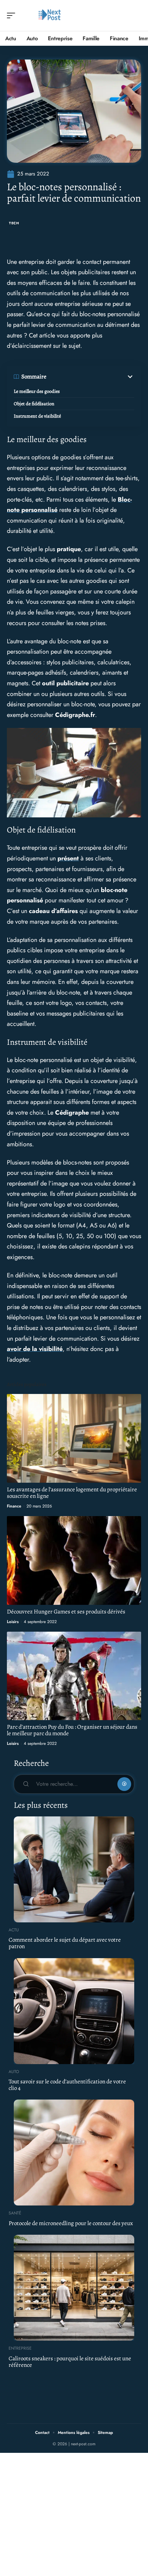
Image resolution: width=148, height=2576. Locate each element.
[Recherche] (136, 16)
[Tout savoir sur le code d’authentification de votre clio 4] (74, 2011)
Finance (14, 1506)
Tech (14, 223)
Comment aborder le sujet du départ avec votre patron (65, 1943)
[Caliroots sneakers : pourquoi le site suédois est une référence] (74, 2288)
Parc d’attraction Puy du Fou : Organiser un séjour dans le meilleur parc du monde (72, 1730)
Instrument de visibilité (37, 416)
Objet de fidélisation (34, 404)
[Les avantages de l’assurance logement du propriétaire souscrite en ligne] (74, 1438)
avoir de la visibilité (35, 1349)
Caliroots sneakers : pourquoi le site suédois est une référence (70, 2362)
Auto (14, 2072)
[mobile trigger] (13, 15)
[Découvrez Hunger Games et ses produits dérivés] (74, 1560)
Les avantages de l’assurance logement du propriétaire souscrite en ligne (72, 1493)
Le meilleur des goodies (37, 391)
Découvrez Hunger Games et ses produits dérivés (66, 1612)
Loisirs (13, 1622)
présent (68, 858)
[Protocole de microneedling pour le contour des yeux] (74, 2153)
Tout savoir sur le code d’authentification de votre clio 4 (67, 2085)
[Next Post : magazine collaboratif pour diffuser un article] (50, 15)
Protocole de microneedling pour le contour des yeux (71, 2223)
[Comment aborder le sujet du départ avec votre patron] (74, 1869)
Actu (14, 1930)
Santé (15, 2213)
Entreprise (20, 2348)
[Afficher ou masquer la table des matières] (90, 377)
